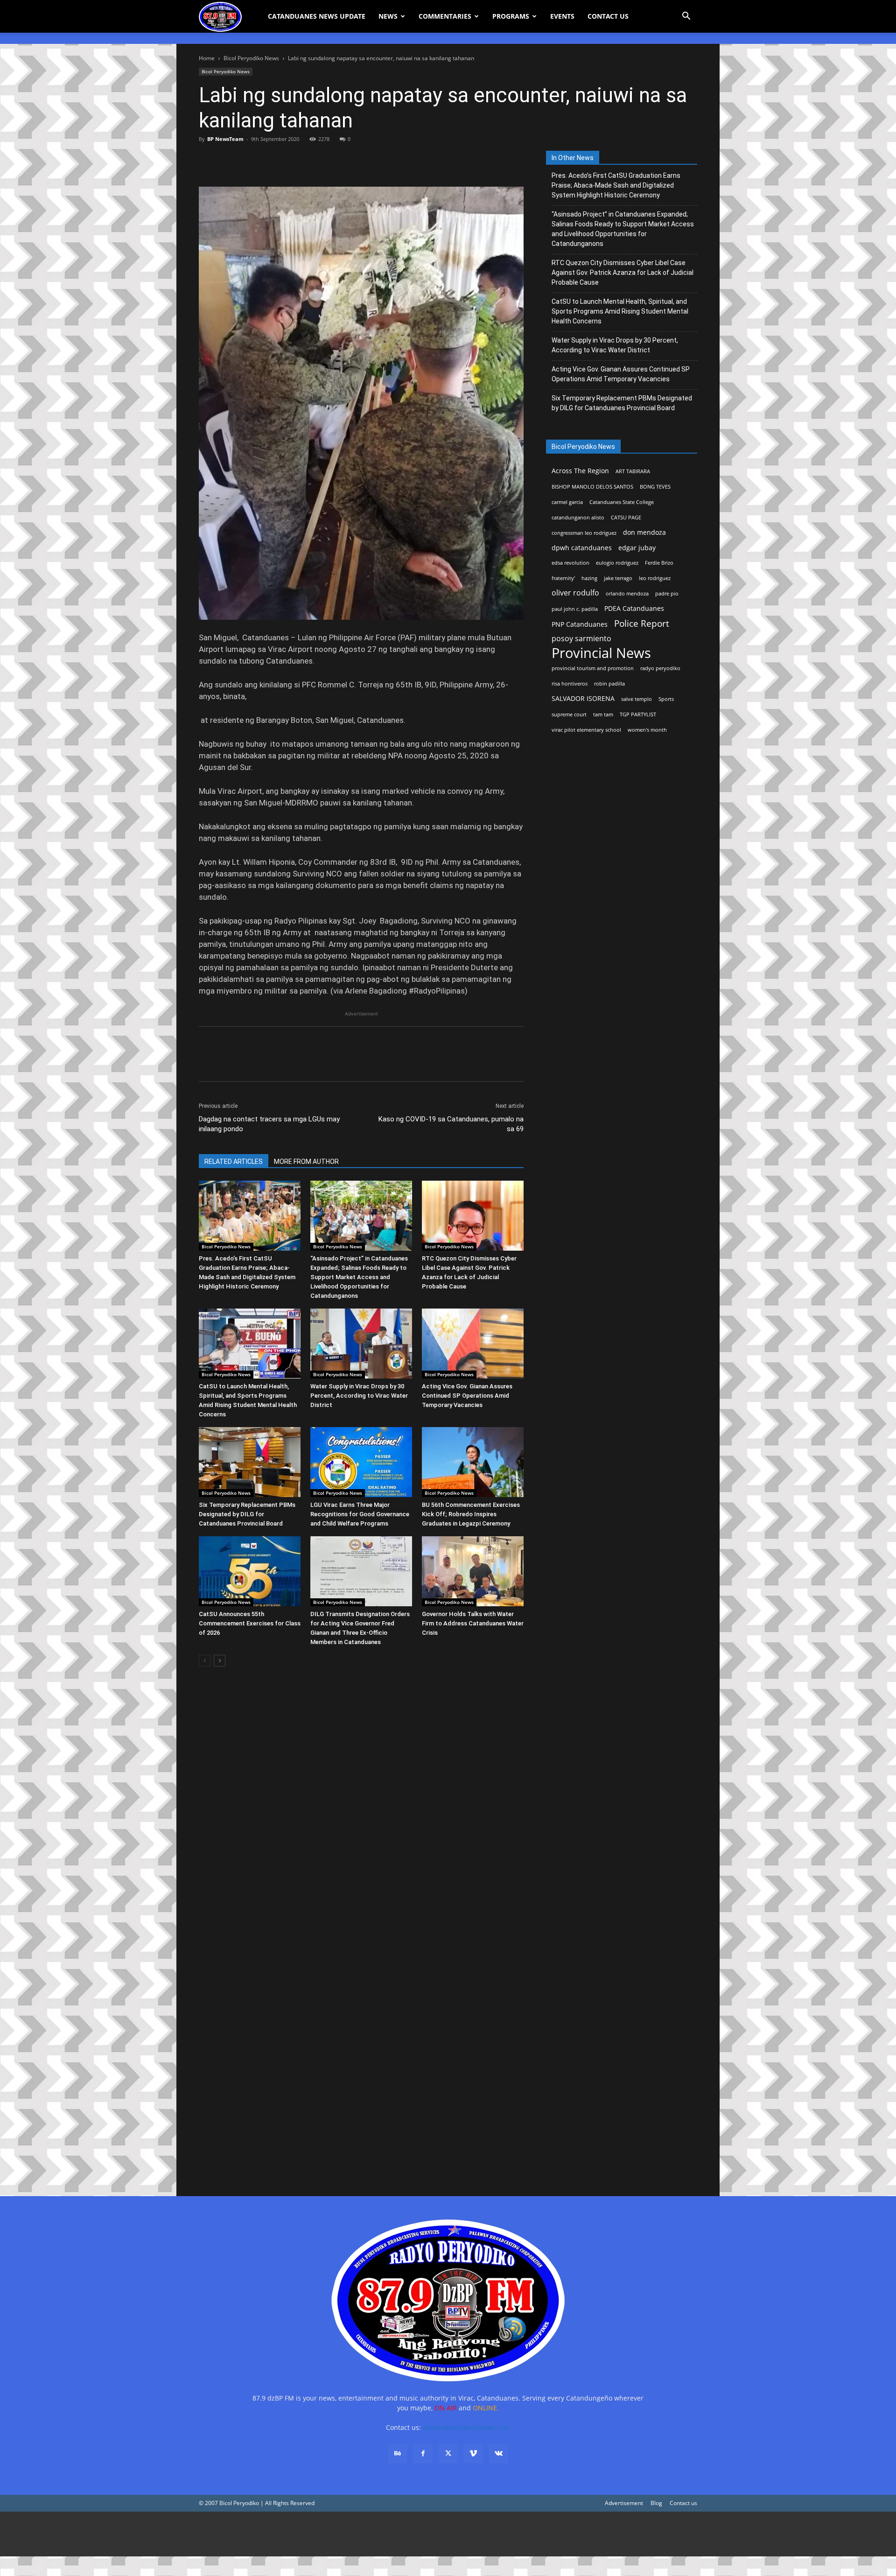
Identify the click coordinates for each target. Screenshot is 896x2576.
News (388, 16)
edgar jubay (637, 548)
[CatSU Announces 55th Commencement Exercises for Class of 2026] (250, 1571)
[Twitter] (230, 160)
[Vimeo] (473, 2454)
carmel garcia (567, 502)
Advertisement (624, 2503)
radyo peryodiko (660, 668)
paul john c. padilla (575, 609)
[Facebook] (208, 160)
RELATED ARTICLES (234, 1162)
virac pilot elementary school (586, 730)
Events (562, 16)
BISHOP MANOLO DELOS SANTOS (592, 487)
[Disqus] (361, 2049)
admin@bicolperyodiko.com (466, 2427)
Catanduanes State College (622, 502)
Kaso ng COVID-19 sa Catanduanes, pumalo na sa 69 (451, 1124)
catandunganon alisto (578, 518)
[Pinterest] (251, 160)
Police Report (642, 624)
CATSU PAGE (626, 518)
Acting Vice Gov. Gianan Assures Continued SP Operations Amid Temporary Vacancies (467, 1396)
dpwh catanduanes (582, 548)
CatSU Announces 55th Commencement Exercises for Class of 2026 (250, 1623)
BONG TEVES (655, 487)
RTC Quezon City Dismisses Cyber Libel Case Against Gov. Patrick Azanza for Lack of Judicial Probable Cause (623, 273)
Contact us (683, 2503)
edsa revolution (570, 563)
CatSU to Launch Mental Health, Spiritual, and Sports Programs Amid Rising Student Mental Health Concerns (620, 311)
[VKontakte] (498, 2454)
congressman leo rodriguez (584, 533)
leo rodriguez (655, 578)
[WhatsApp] (273, 160)
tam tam (603, 714)
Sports (666, 699)
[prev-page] (205, 1661)
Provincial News (601, 653)
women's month (647, 730)
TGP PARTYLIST (638, 714)
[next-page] (220, 1661)
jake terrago (618, 578)
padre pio (667, 594)
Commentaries (445, 16)
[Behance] (398, 2454)
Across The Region (580, 471)
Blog (656, 2503)
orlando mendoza (627, 594)
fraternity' (563, 578)
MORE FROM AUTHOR (306, 1162)
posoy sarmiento (581, 639)
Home (207, 58)
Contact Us (608, 16)
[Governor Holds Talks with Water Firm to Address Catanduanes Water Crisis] (473, 1571)
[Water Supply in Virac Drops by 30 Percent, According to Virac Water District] (361, 1344)
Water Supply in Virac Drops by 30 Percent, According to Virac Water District (359, 1396)
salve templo (637, 699)
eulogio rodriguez (617, 563)
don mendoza (644, 532)
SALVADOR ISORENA (583, 698)
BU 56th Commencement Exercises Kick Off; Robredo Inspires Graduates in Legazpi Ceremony (471, 1514)
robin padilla (609, 684)
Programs (511, 16)
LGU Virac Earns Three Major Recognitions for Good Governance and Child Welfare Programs (360, 1514)
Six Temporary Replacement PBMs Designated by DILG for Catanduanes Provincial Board (247, 1514)
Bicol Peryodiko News (251, 58)
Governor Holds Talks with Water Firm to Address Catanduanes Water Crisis (473, 1623)
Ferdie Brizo (659, 563)
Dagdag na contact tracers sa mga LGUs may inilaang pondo (269, 1124)
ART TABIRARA (633, 471)
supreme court (569, 714)
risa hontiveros (570, 684)
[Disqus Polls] (361, 1806)
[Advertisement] (280, 2534)
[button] (686, 17)
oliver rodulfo (575, 593)
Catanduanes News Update (317, 16)
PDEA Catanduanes (634, 608)
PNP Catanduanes (580, 624)
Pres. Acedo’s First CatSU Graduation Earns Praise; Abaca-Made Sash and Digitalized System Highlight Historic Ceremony (616, 185)
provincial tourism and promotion (593, 668)
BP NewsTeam (225, 139)
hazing (589, 578)
